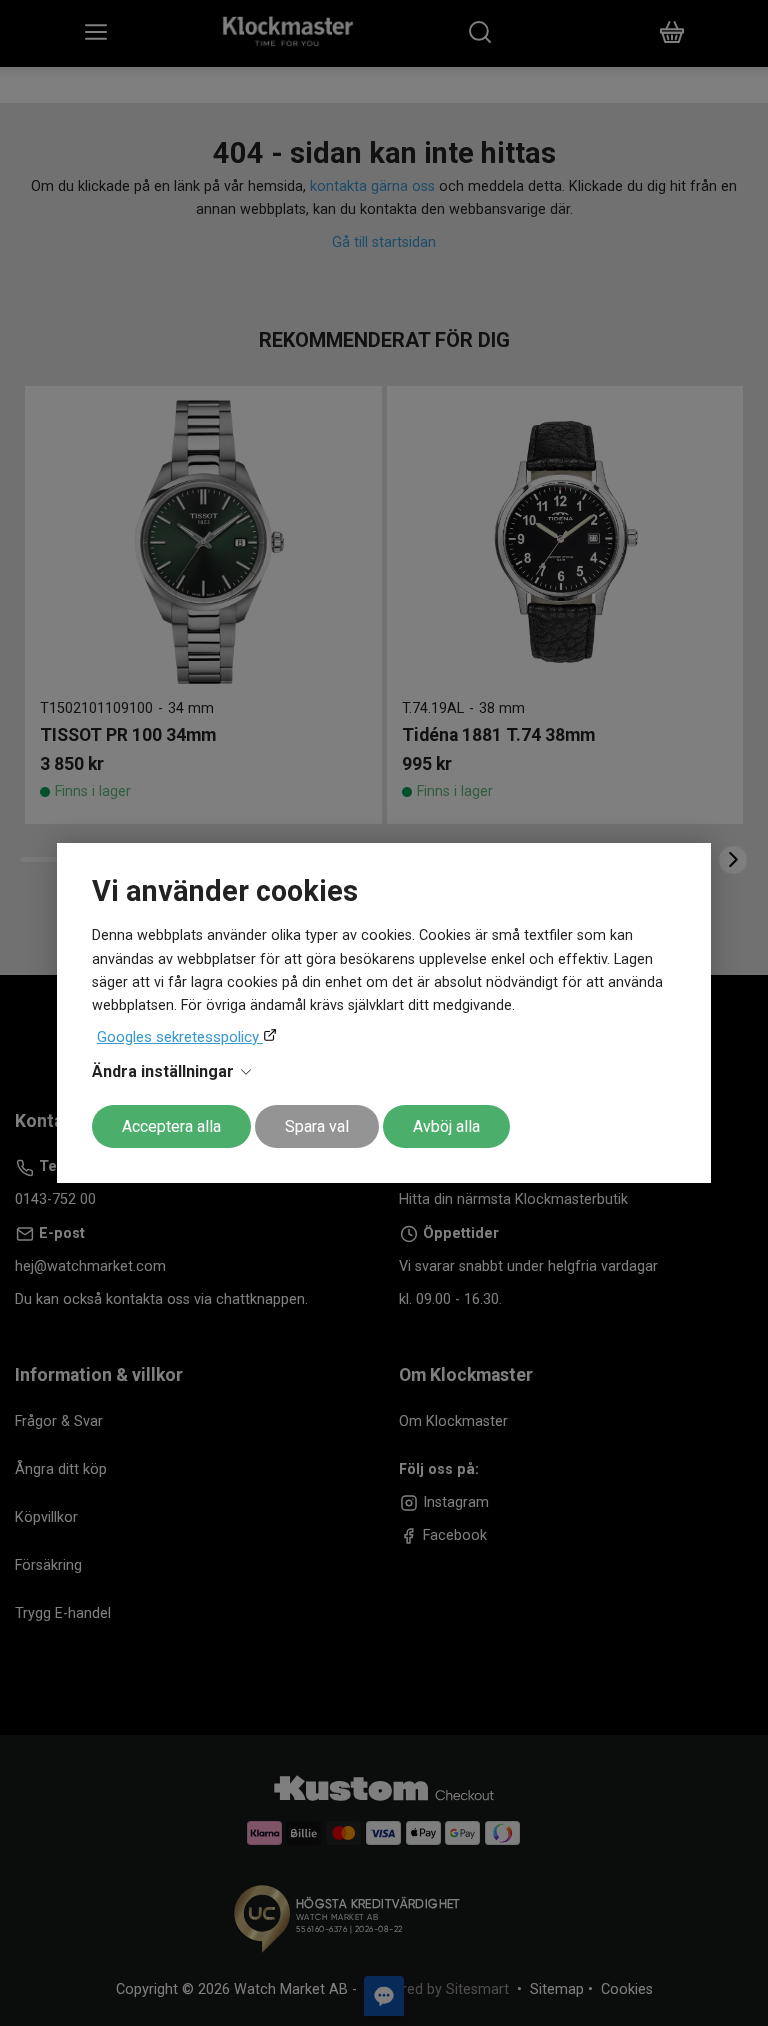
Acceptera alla (171, 1126)
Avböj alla (446, 1126)
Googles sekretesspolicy (180, 1037)
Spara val (317, 1126)
